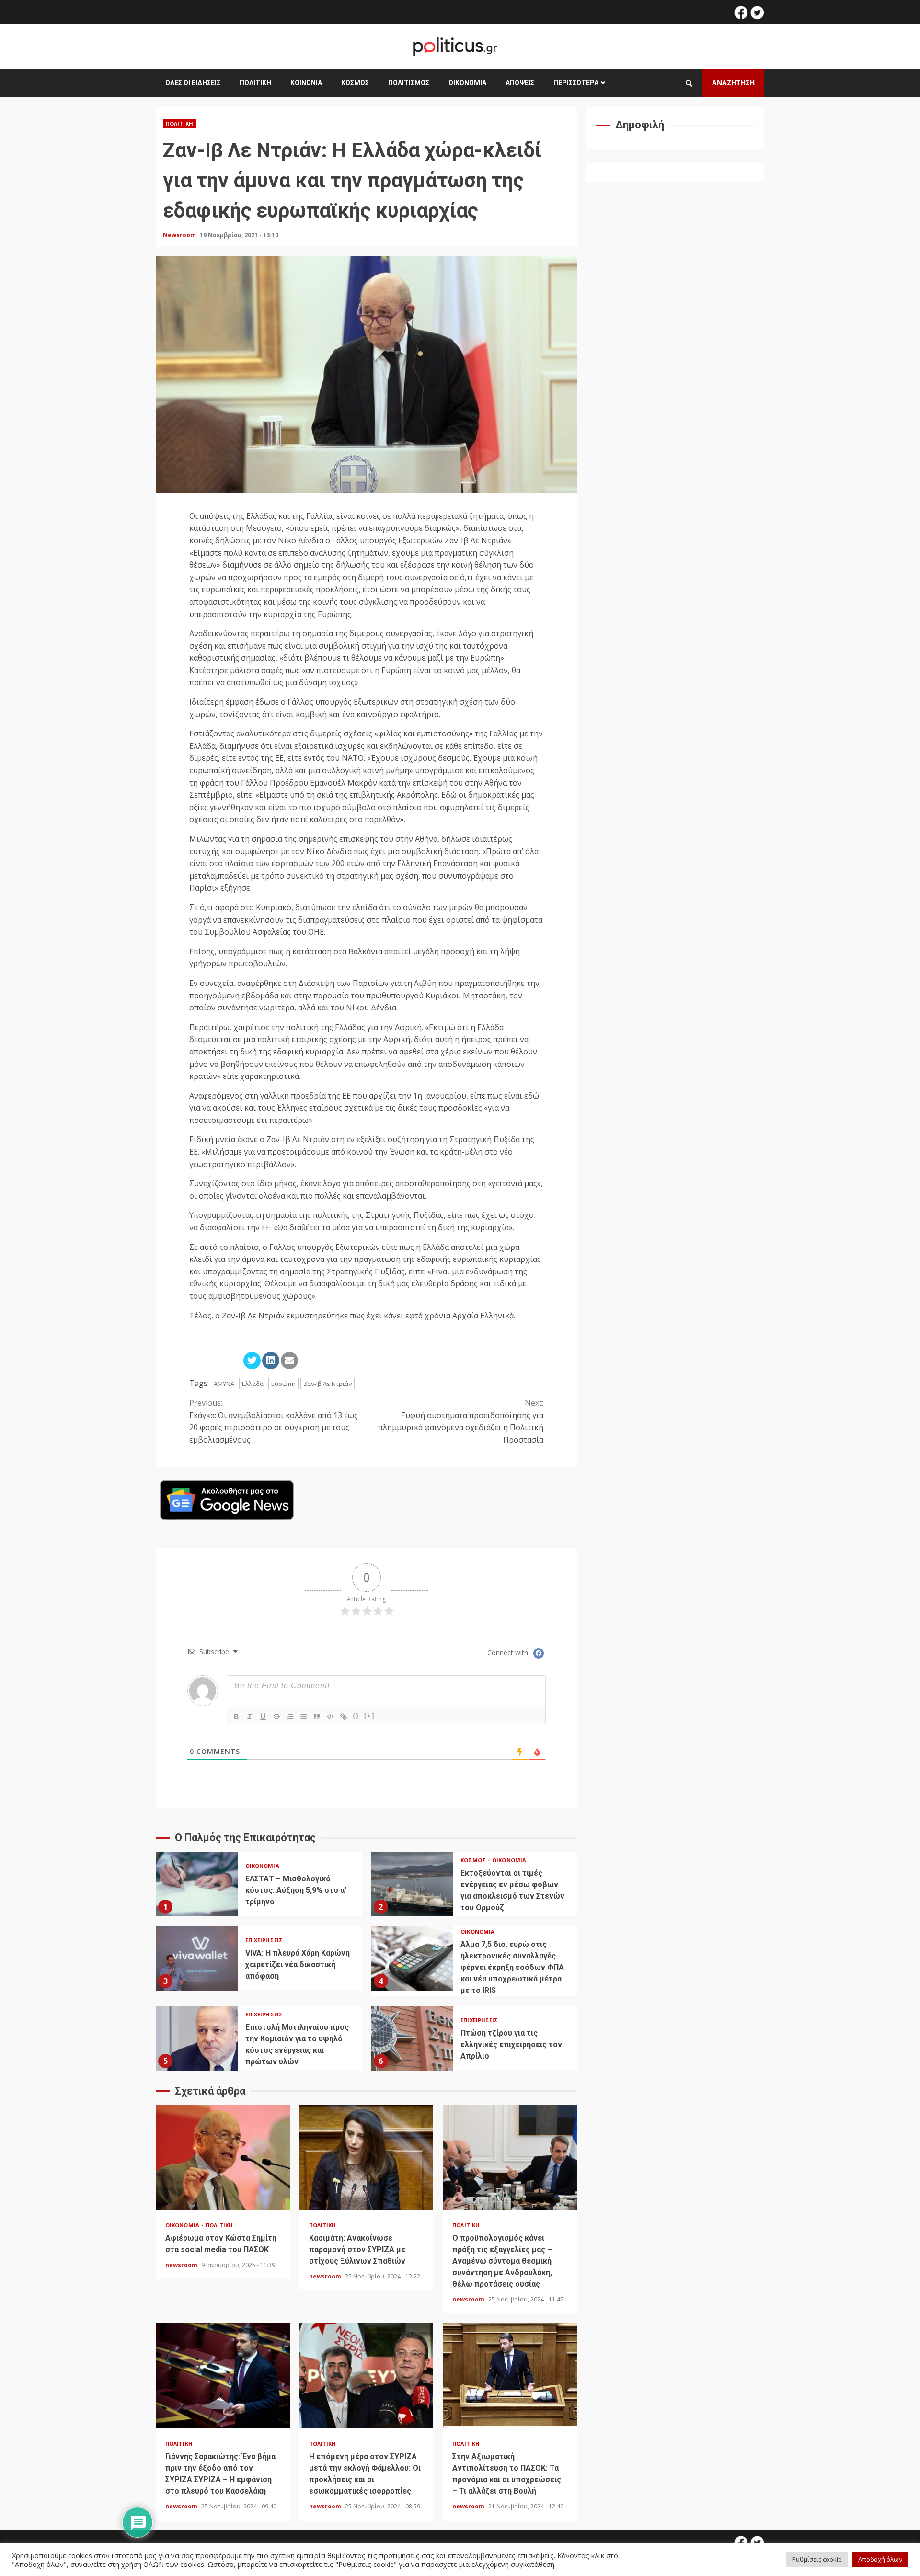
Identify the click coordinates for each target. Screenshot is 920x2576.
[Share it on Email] (289, 1361)
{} (356, 1716)
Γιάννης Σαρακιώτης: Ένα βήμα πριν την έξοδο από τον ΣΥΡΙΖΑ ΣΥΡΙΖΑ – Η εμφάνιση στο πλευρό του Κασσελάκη (223, 2376)
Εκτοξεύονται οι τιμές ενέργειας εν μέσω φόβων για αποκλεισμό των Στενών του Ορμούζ (413, 1884)
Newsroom (180, 235)
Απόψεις (520, 83)
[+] (369, 1716)
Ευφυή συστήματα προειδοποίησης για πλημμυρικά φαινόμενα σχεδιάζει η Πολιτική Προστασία (461, 1421)
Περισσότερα (576, 83)
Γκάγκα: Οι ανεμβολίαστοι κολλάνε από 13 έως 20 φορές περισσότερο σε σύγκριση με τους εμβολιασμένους (274, 1421)
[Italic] (250, 1717)
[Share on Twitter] (252, 1361)
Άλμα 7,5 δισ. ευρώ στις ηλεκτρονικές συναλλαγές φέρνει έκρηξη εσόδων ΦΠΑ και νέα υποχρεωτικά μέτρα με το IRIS (413, 1958)
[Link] (344, 1717)
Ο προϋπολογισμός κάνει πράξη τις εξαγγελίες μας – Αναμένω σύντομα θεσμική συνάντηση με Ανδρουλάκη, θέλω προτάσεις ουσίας (510, 2157)
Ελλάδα (253, 1384)
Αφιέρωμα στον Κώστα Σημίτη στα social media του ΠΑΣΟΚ (223, 2157)
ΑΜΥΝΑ (224, 1384)
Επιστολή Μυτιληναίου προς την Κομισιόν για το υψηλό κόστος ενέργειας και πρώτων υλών (197, 2038)
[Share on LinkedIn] (271, 1361)
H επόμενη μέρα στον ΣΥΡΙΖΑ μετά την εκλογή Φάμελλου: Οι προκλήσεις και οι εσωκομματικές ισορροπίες (367, 2376)
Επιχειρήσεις (264, 1940)
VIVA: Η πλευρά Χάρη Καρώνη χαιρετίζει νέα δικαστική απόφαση (197, 1958)
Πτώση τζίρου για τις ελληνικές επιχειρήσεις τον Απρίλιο (413, 2038)
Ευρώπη (283, 1384)
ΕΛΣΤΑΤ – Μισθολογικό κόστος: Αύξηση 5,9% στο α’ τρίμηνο (197, 1884)
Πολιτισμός (409, 83)
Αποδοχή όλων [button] (880, 2559)
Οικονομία (467, 83)
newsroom (182, 2265)
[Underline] (263, 1717)
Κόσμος (355, 83)
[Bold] (236, 1717)
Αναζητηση (733, 83)
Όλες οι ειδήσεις (193, 83)
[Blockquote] (317, 1717)
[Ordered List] (290, 1717)
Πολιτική (255, 83)
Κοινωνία (306, 83)
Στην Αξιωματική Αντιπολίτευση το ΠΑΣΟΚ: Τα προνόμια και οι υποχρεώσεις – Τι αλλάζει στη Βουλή (510, 2376)
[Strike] (276, 1717)
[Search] (689, 83)
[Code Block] (330, 1717)
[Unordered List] (303, 1717)
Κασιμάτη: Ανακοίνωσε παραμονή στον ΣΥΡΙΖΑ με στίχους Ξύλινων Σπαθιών (367, 2157)
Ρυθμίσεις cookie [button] (817, 2559)
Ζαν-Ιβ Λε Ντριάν (328, 1384)
